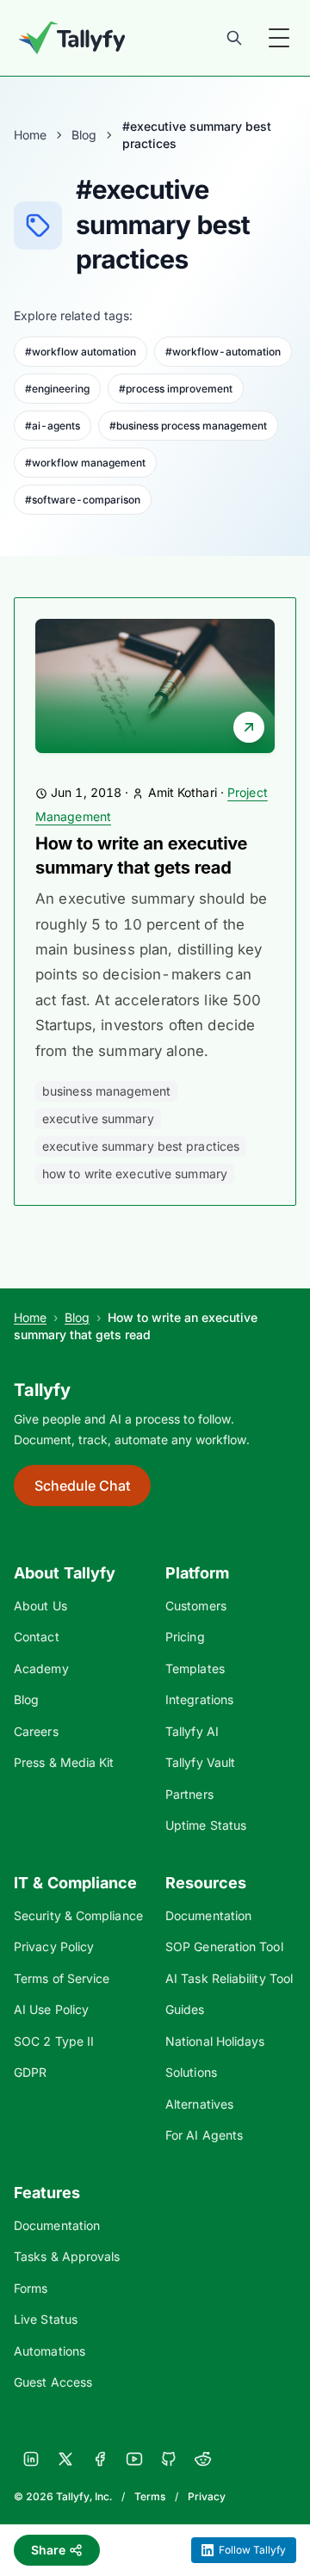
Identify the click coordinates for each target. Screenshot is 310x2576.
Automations (50, 2351)
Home (30, 135)
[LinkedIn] (31, 2459)
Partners (189, 1794)
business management (106, 1091)
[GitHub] (169, 2459)
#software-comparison (83, 500)
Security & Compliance (78, 1915)
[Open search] (234, 38)
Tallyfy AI (192, 1731)
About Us (40, 1606)
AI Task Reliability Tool (229, 1978)
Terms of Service (62, 1978)
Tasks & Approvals (67, 2256)
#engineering (57, 389)
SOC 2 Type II (54, 2041)
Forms (31, 2288)
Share (48, 2550)
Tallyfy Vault (200, 1762)
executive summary (98, 1118)
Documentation (208, 1915)
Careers (36, 1731)
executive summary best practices (141, 1146)
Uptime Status (206, 1825)
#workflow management (85, 463)
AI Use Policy (51, 2009)
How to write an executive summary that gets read (141, 856)
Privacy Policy (54, 1946)
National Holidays (215, 2041)
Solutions (191, 2072)
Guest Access (53, 2382)
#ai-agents (53, 426)
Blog (84, 135)
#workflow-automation (223, 352)
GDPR (30, 2072)
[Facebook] (100, 2459)
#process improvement (176, 389)
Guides (185, 2009)
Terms (150, 2496)
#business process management (188, 426)
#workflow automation (81, 352)
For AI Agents (204, 2135)
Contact (37, 1637)
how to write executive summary (135, 1174)
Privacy (207, 2496)
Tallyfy (42, 1390)
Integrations (199, 1699)
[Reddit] (203, 2459)
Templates (195, 1668)
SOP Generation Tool (224, 1946)
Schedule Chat (82, 1486)
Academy (41, 1668)
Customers (196, 1606)
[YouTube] (134, 2459)
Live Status (46, 2319)
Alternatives (199, 2104)
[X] (65, 2459)
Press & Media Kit (64, 1762)
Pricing (185, 1637)
